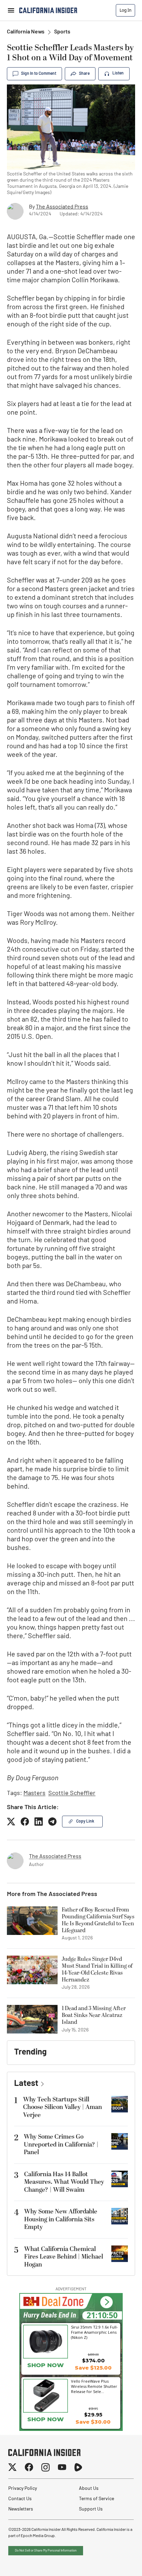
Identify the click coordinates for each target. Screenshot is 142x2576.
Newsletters (21, 2509)
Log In (125, 10)
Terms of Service (97, 2499)
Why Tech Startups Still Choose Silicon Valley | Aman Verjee (63, 2107)
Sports (62, 32)
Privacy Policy (23, 2489)
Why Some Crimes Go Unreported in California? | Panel (61, 2144)
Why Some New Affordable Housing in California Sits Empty (61, 2219)
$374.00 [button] (93, 2360)
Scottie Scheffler (72, 1794)
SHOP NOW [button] (45, 2365)
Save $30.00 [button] (93, 2422)
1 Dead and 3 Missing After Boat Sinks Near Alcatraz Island (94, 2015)
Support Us (91, 2509)
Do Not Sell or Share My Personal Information (46, 2551)
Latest (26, 2084)
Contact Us (20, 2499)
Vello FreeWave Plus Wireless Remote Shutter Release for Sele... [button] (94, 2386)
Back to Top (116, 2562)
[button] (106, 2303)
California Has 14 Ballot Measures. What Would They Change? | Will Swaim (64, 2182)
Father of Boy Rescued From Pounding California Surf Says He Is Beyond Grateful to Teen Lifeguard (98, 1920)
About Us (89, 2489)
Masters (34, 1794)
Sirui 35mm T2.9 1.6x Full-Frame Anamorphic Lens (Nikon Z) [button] (94, 2332)
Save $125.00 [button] (93, 2368)
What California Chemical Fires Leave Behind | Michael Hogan (64, 2257)
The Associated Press (62, 207)
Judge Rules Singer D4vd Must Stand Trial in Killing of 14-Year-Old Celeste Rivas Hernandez (97, 1969)
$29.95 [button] (93, 2415)
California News (26, 32)
